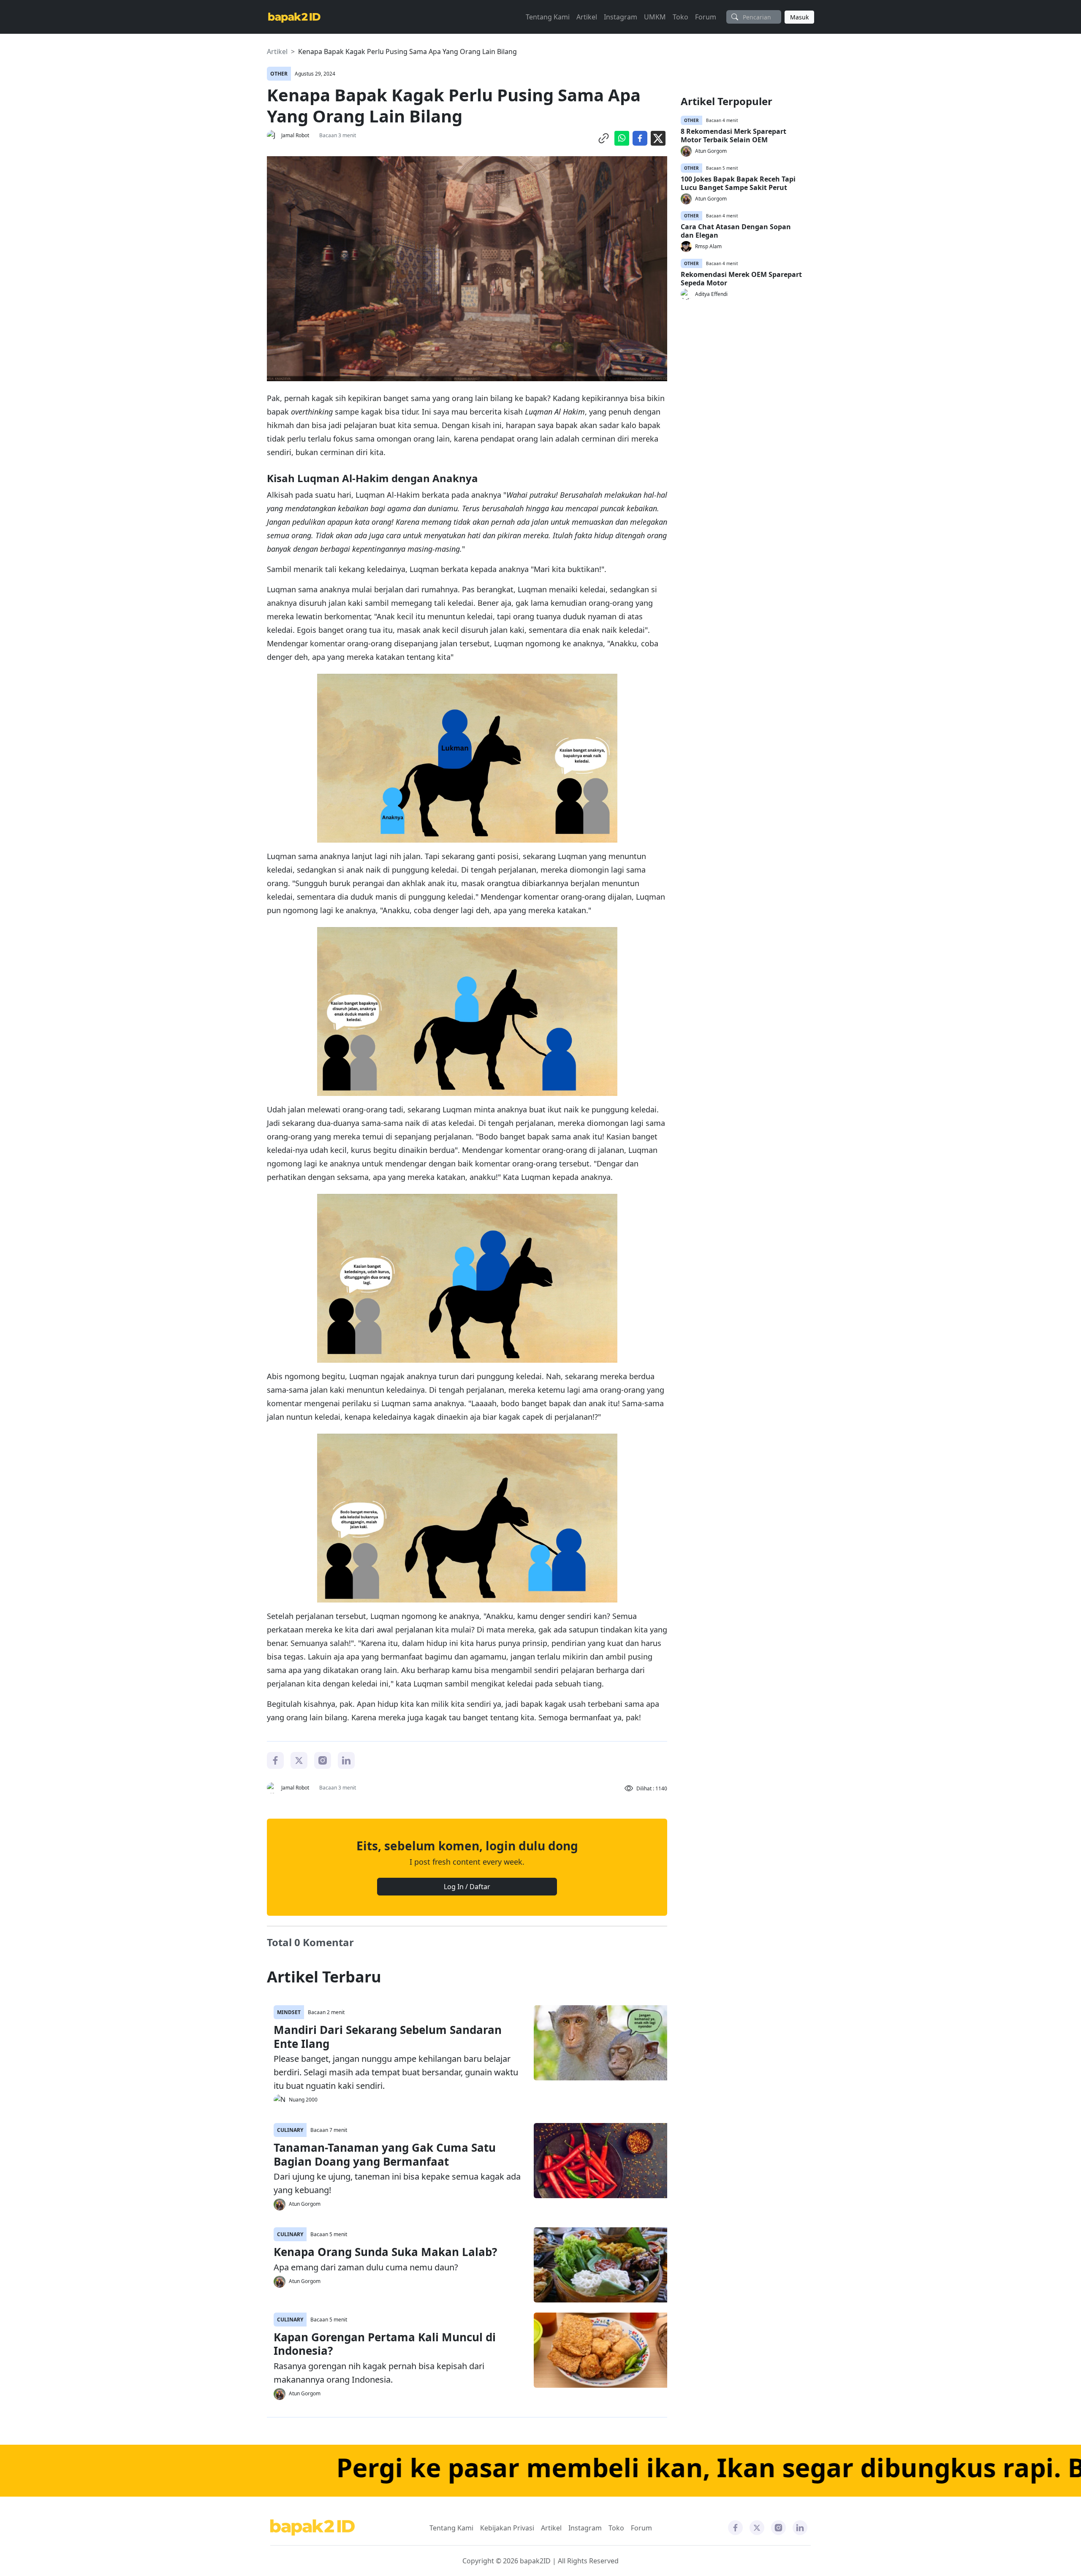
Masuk (799, 17)
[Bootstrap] (312, 2528)
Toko (680, 17)
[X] (299, 1760)
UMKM (655, 17)
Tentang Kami (548, 17)
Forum (706, 17)
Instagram (621, 17)
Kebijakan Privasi (507, 2528)
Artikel (587, 17)
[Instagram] (323, 1760)
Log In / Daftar (467, 1887)
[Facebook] (275, 1760)
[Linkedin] (346, 1760)
